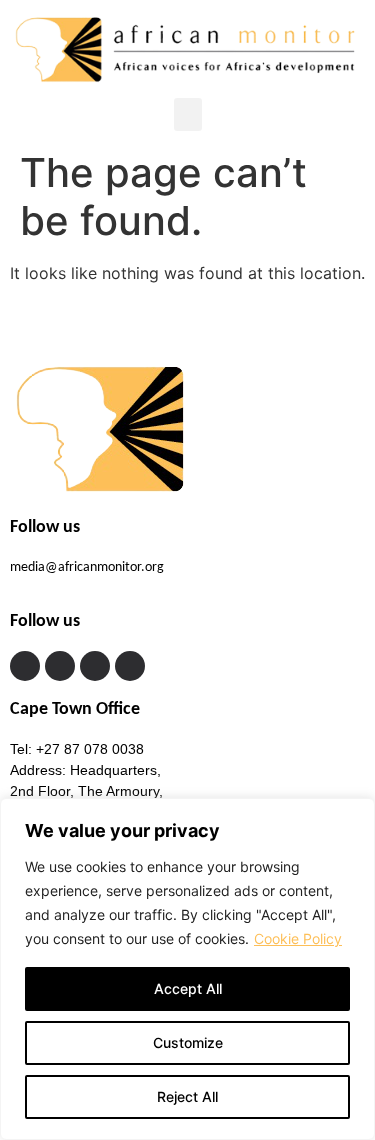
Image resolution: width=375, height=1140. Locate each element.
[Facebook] (25, 666)
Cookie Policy (298, 938)
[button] (188, 114)
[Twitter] (60, 666)
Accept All (188, 988)
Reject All (187, 1096)
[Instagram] (95, 666)
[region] (187, 969)
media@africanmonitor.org (87, 567)
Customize (188, 1042)
